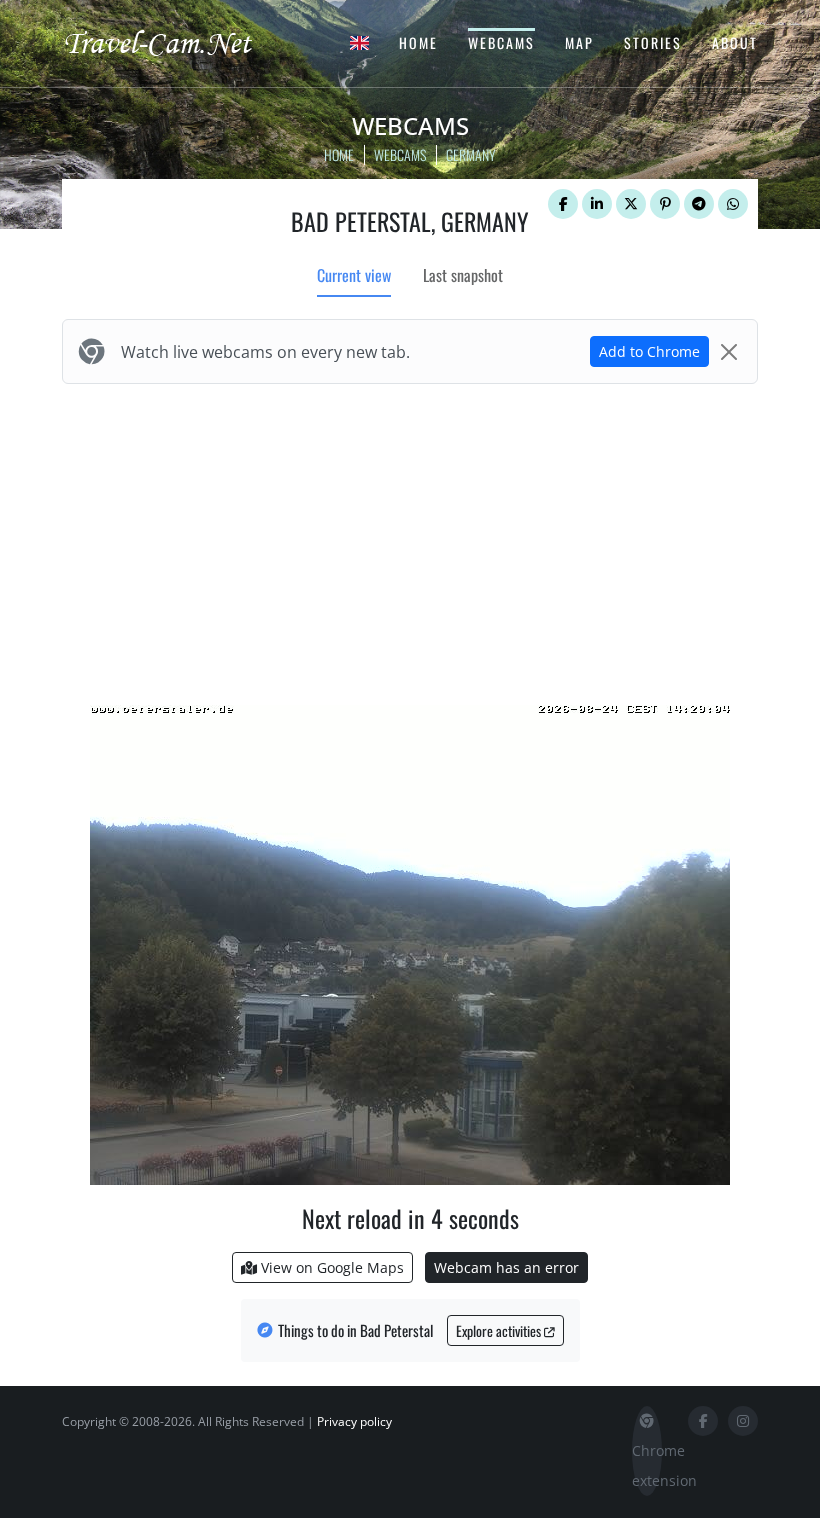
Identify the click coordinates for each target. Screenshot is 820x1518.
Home (418, 42)
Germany (471, 154)
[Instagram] (743, 1421)
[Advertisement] (410, 540)
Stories (653, 42)
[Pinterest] (665, 204)
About (735, 42)
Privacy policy (354, 1421)
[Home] (175, 42)
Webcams (501, 42)
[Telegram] (699, 204)
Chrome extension (647, 1465)
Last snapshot (463, 275)
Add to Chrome (649, 351)
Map (579, 42)
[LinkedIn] (597, 204)
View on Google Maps (330, 1267)
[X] (631, 204)
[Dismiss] (729, 352)
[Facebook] (563, 204)
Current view (354, 275)
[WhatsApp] (733, 204)
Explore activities (500, 1330)
